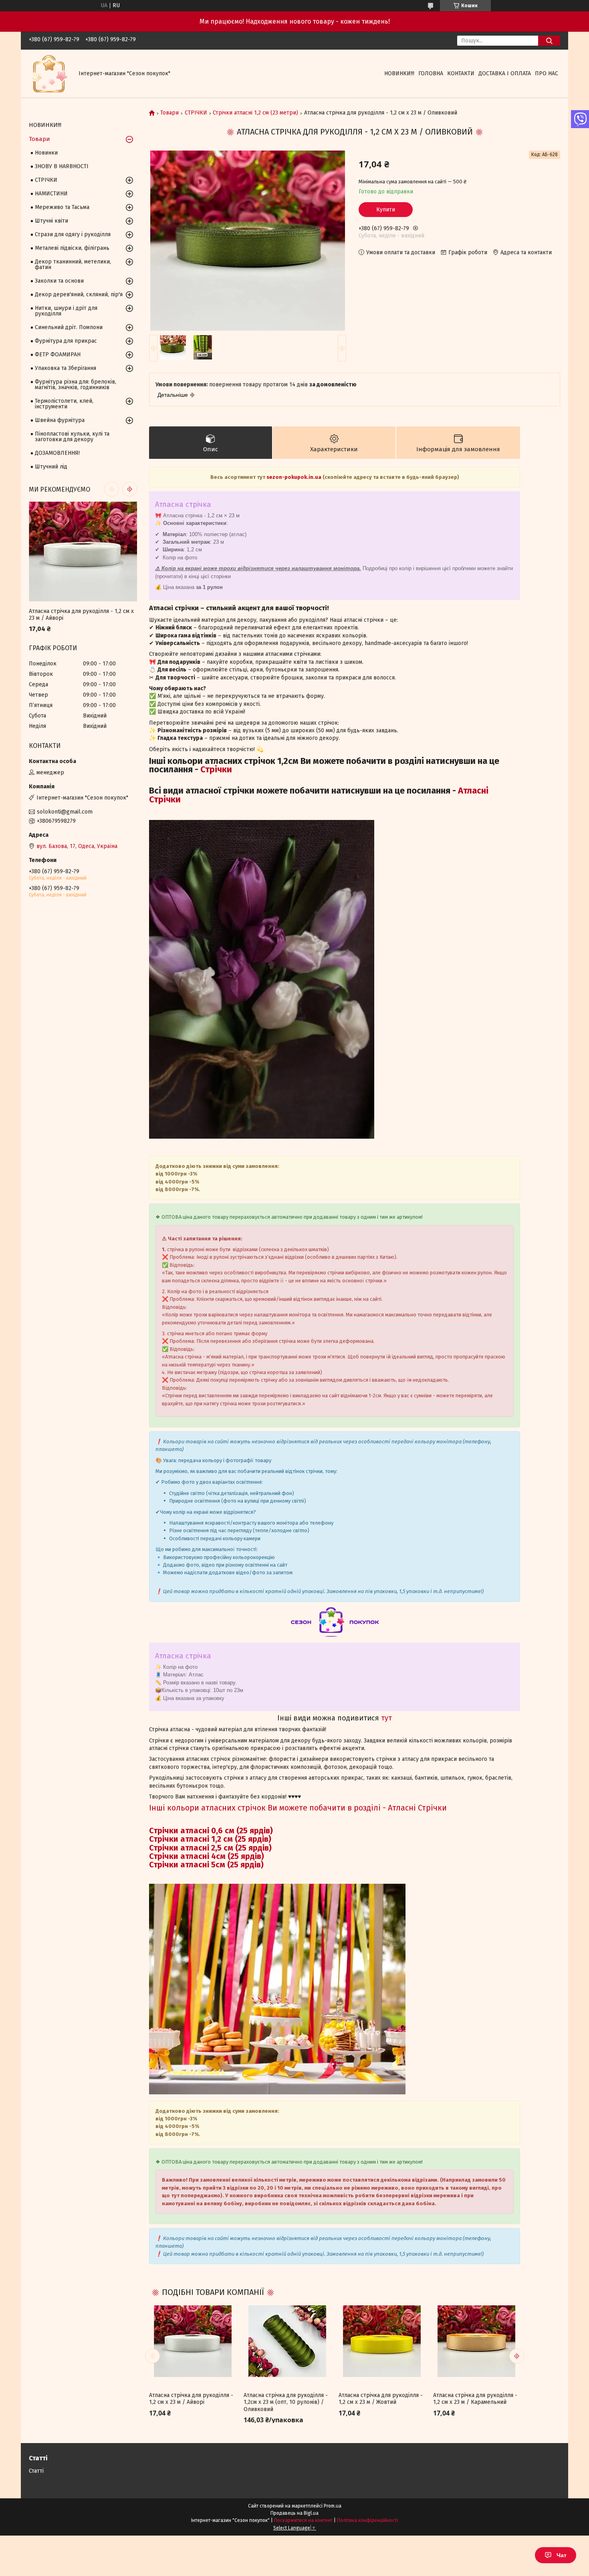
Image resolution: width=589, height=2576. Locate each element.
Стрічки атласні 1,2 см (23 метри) (255, 113)
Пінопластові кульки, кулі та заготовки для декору (72, 437)
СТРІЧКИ (196, 113)
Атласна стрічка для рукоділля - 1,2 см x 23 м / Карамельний (475, 2399)
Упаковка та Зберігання (66, 368)
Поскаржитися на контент (303, 2520)
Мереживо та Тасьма (62, 207)
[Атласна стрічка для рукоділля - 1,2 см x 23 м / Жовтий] (382, 2341)
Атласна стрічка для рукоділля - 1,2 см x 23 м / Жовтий (381, 2399)
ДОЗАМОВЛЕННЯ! (57, 453)
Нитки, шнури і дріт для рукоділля (66, 311)
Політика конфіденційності (367, 2520)
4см (219, 1856)
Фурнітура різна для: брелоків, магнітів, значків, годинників (76, 385)
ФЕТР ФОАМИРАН (58, 355)
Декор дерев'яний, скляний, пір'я (79, 294)
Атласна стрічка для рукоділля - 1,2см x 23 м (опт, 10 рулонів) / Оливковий (286, 2402)
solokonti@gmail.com (65, 812)
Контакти (461, 73)
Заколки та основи (59, 281)
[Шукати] (549, 41)
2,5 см (223, 1848)
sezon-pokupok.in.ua (294, 477)
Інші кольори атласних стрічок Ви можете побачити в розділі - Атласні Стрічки (298, 1808)
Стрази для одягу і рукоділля (73, 234)
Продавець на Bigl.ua (294, 2513)
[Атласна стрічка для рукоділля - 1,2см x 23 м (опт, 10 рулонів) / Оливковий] (287, 2341)
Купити (386, 210)
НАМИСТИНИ (51, 194)
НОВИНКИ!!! (399, 73)
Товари (169, 113)
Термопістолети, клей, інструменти (64, 404)
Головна (431, 73)
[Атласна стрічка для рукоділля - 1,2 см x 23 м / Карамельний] (477, 2341)
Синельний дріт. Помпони (69, 327)
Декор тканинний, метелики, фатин (73, 264)
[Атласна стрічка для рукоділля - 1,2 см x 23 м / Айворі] (193, 2341)
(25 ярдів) (253, 1839)
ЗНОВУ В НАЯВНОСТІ (62, 166)
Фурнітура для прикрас (66, 341)
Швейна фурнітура (60, 420)
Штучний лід (51, 467)
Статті (36, 2471)
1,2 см (223, 1839)
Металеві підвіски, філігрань (72, 248)
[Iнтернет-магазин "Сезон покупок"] (49, 73)
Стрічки (217, 769)
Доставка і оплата (505, 73)
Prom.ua (333, 2506)
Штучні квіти (51, 221)
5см (219, 1865)
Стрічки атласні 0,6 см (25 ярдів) (211, 1831)
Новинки (46, 153)
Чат (562, 2555)
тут (386, 1718)
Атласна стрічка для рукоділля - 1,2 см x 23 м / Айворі (191, 2399)
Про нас (547, 73)
